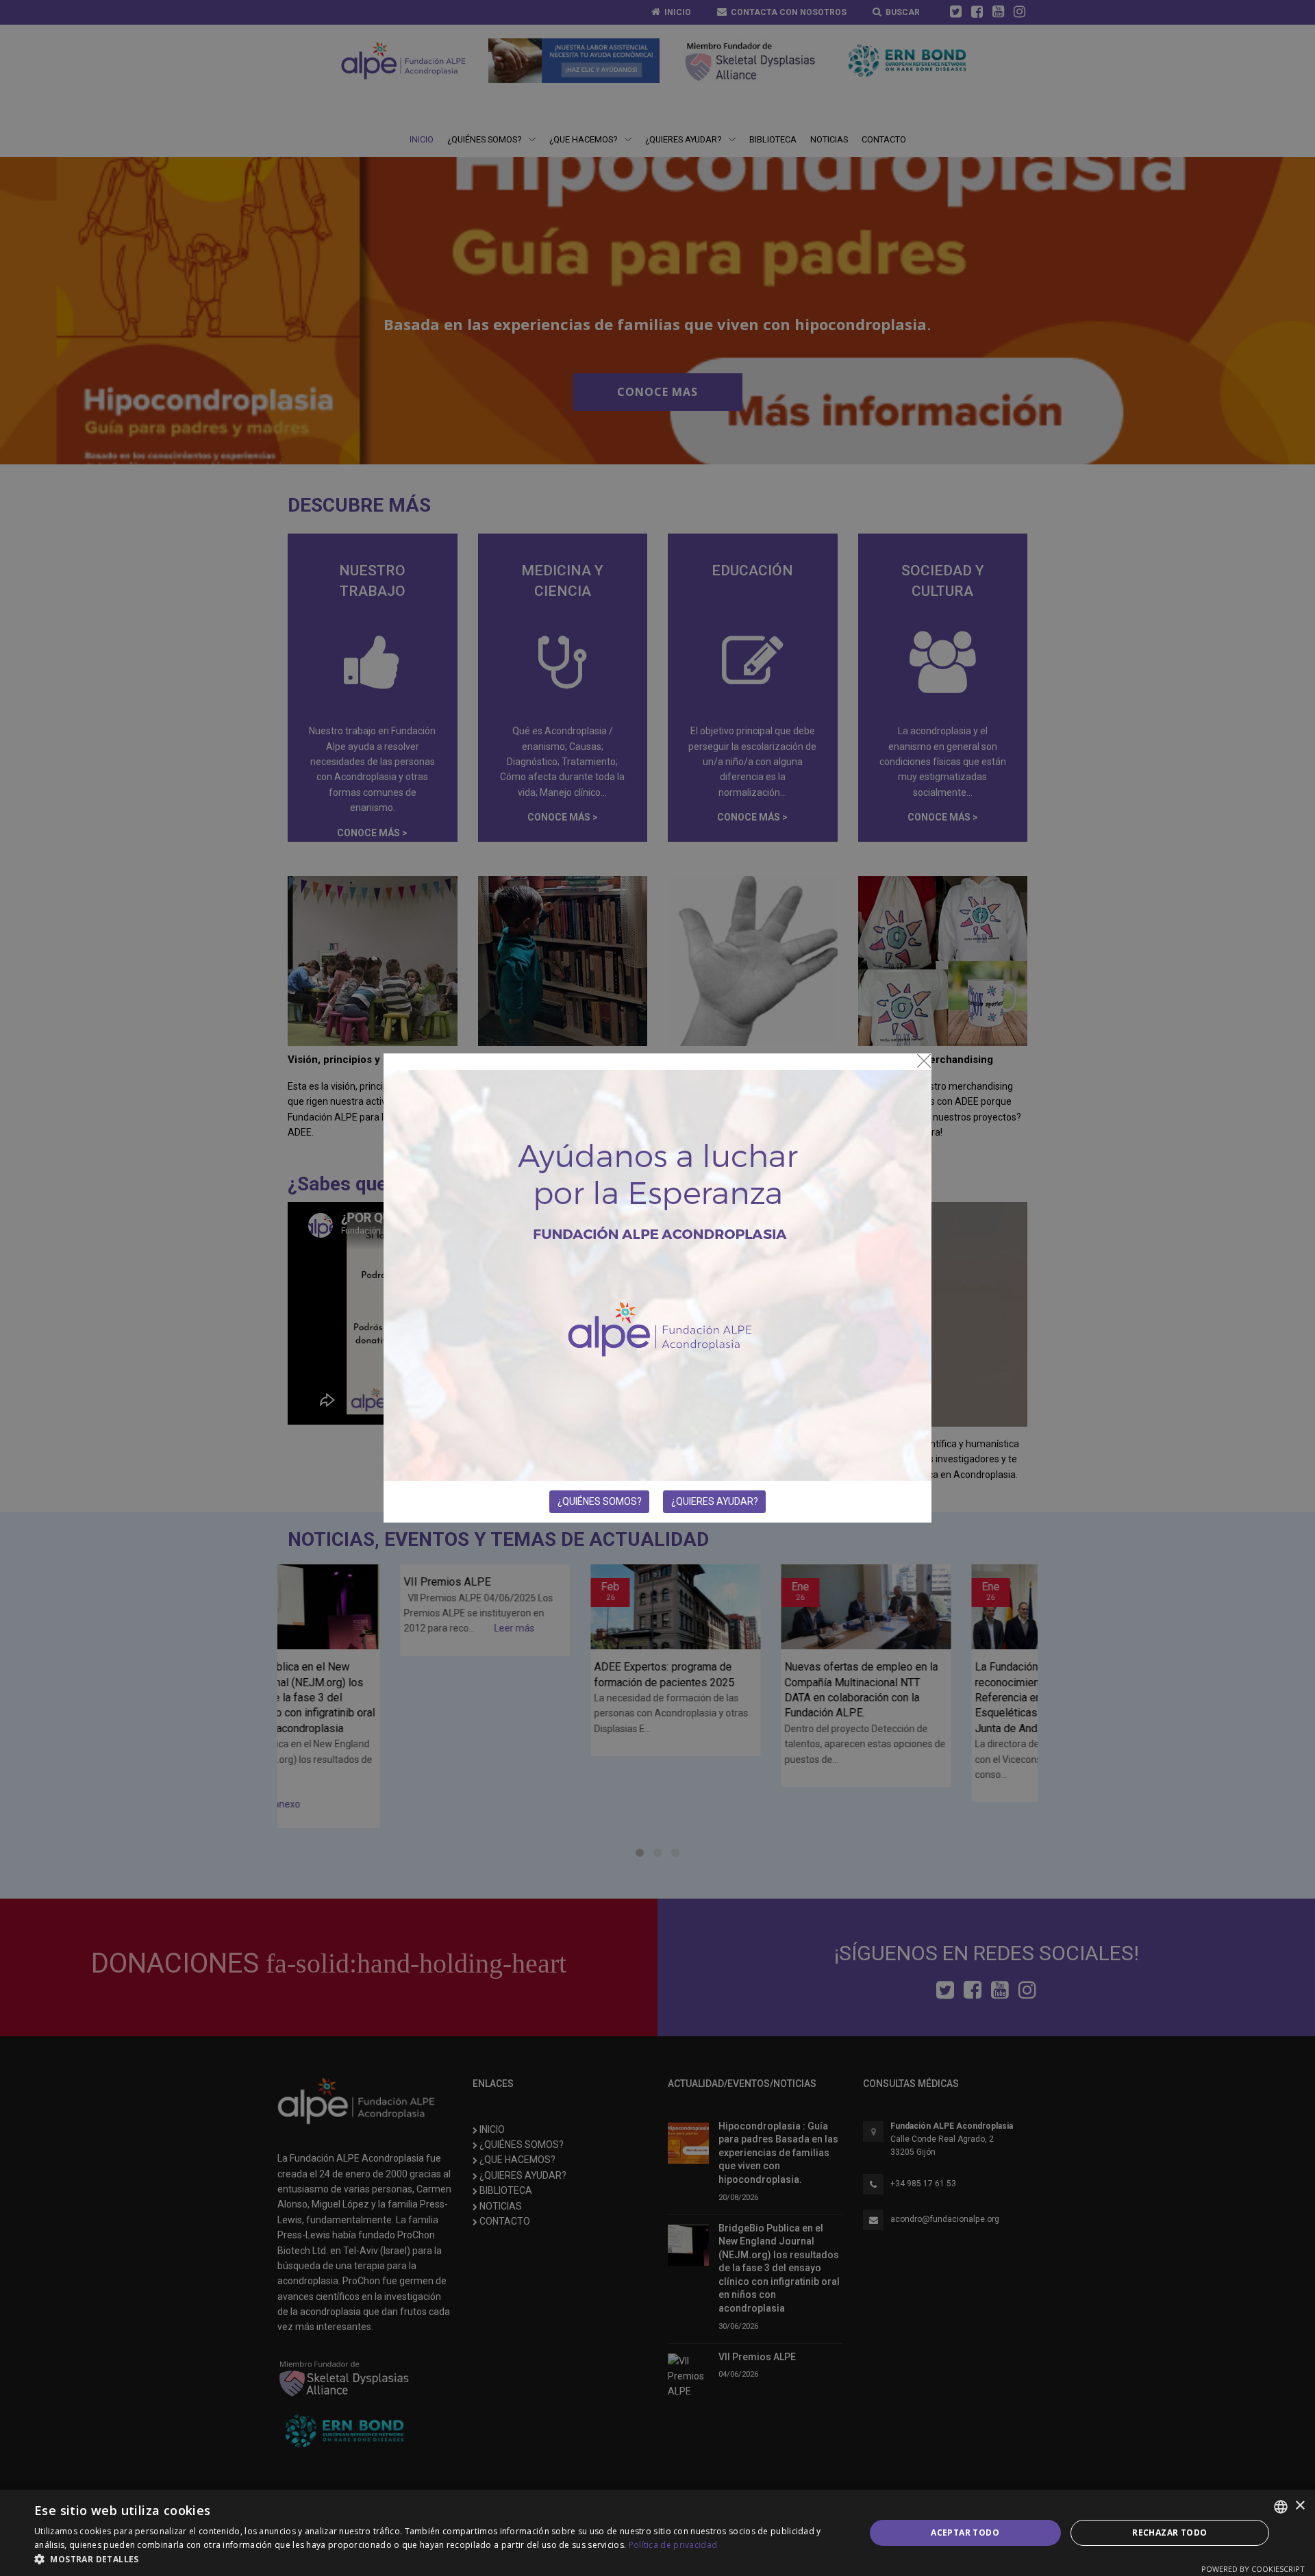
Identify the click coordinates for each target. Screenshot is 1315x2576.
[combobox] (1281, 2507)
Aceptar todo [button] (965, 2533)
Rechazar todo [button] (1169, 2533)
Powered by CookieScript (1253, 2569)
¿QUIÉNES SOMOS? (600, 1501)
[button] (437, 2559)
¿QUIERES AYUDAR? (715, 1501)
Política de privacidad (673, 2545)
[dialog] (657, 2533)
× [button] (1300, 2506)
